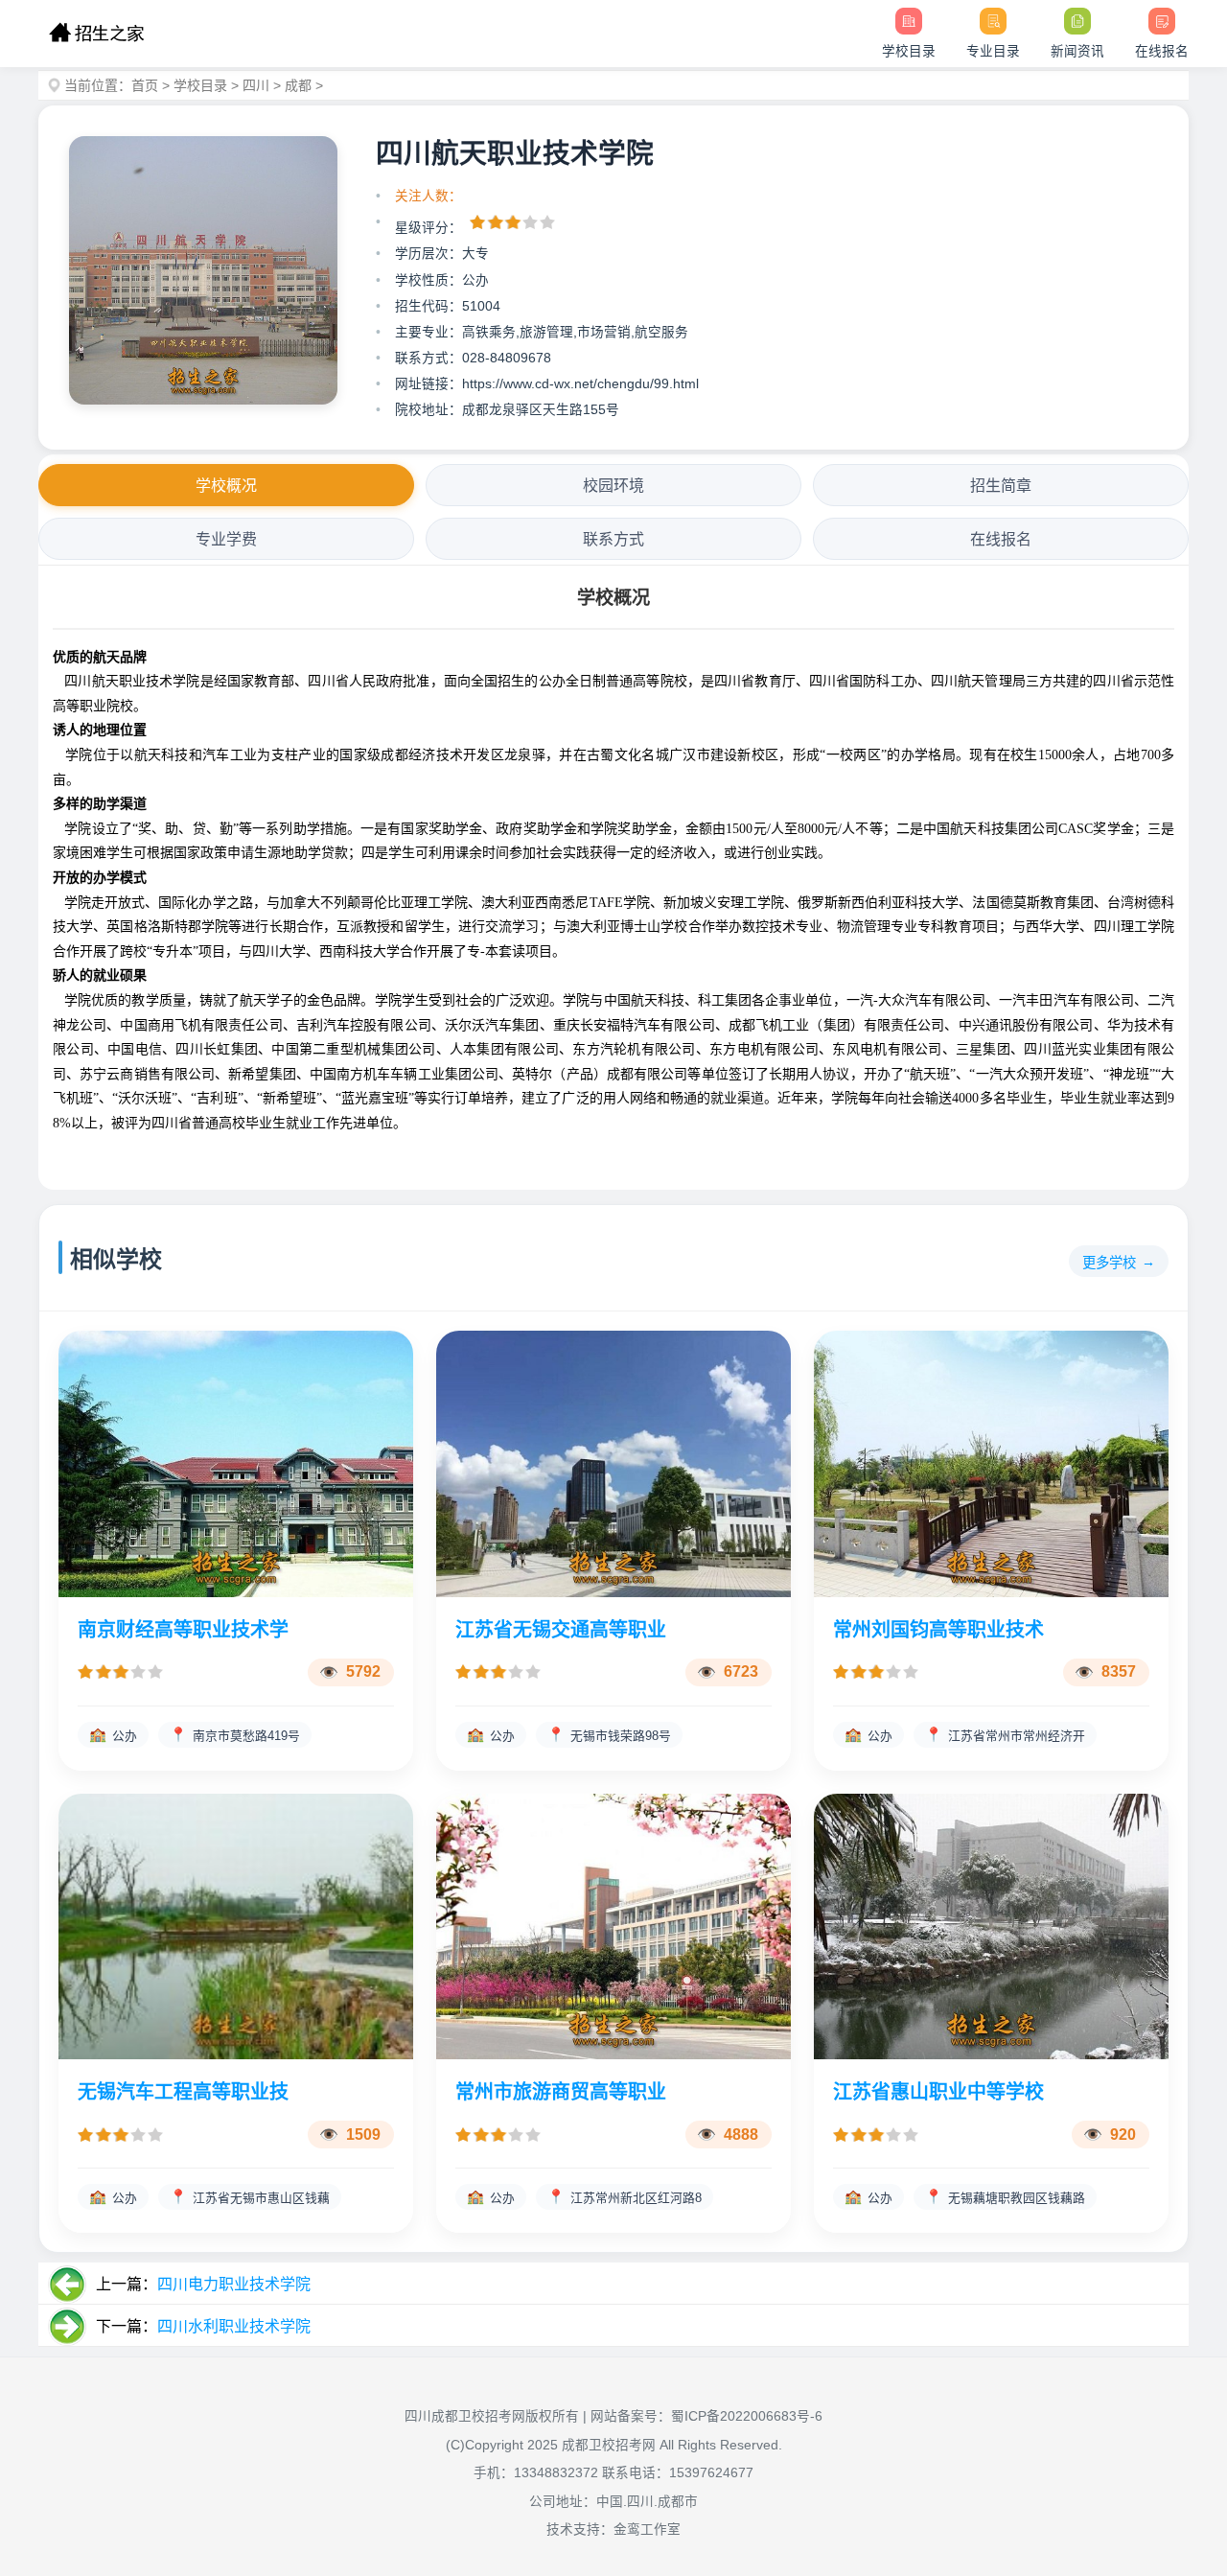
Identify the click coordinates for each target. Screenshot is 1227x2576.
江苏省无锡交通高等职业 (561, 1630)
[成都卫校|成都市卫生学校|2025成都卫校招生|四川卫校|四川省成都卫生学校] (96, 34)
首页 (145, 85)
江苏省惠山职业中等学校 (938, 2092)
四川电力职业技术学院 (234, 2284)
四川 (256, 85)
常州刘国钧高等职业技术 (938, 1630)
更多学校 (1109, 1263)
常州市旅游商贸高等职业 (561, 2092)
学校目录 (200, 85)
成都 (298, 85)
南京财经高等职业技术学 (183, 1630)
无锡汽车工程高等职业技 (183, 2092)
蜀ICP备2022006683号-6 (747, 2416)
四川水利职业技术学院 (234, 2326)
